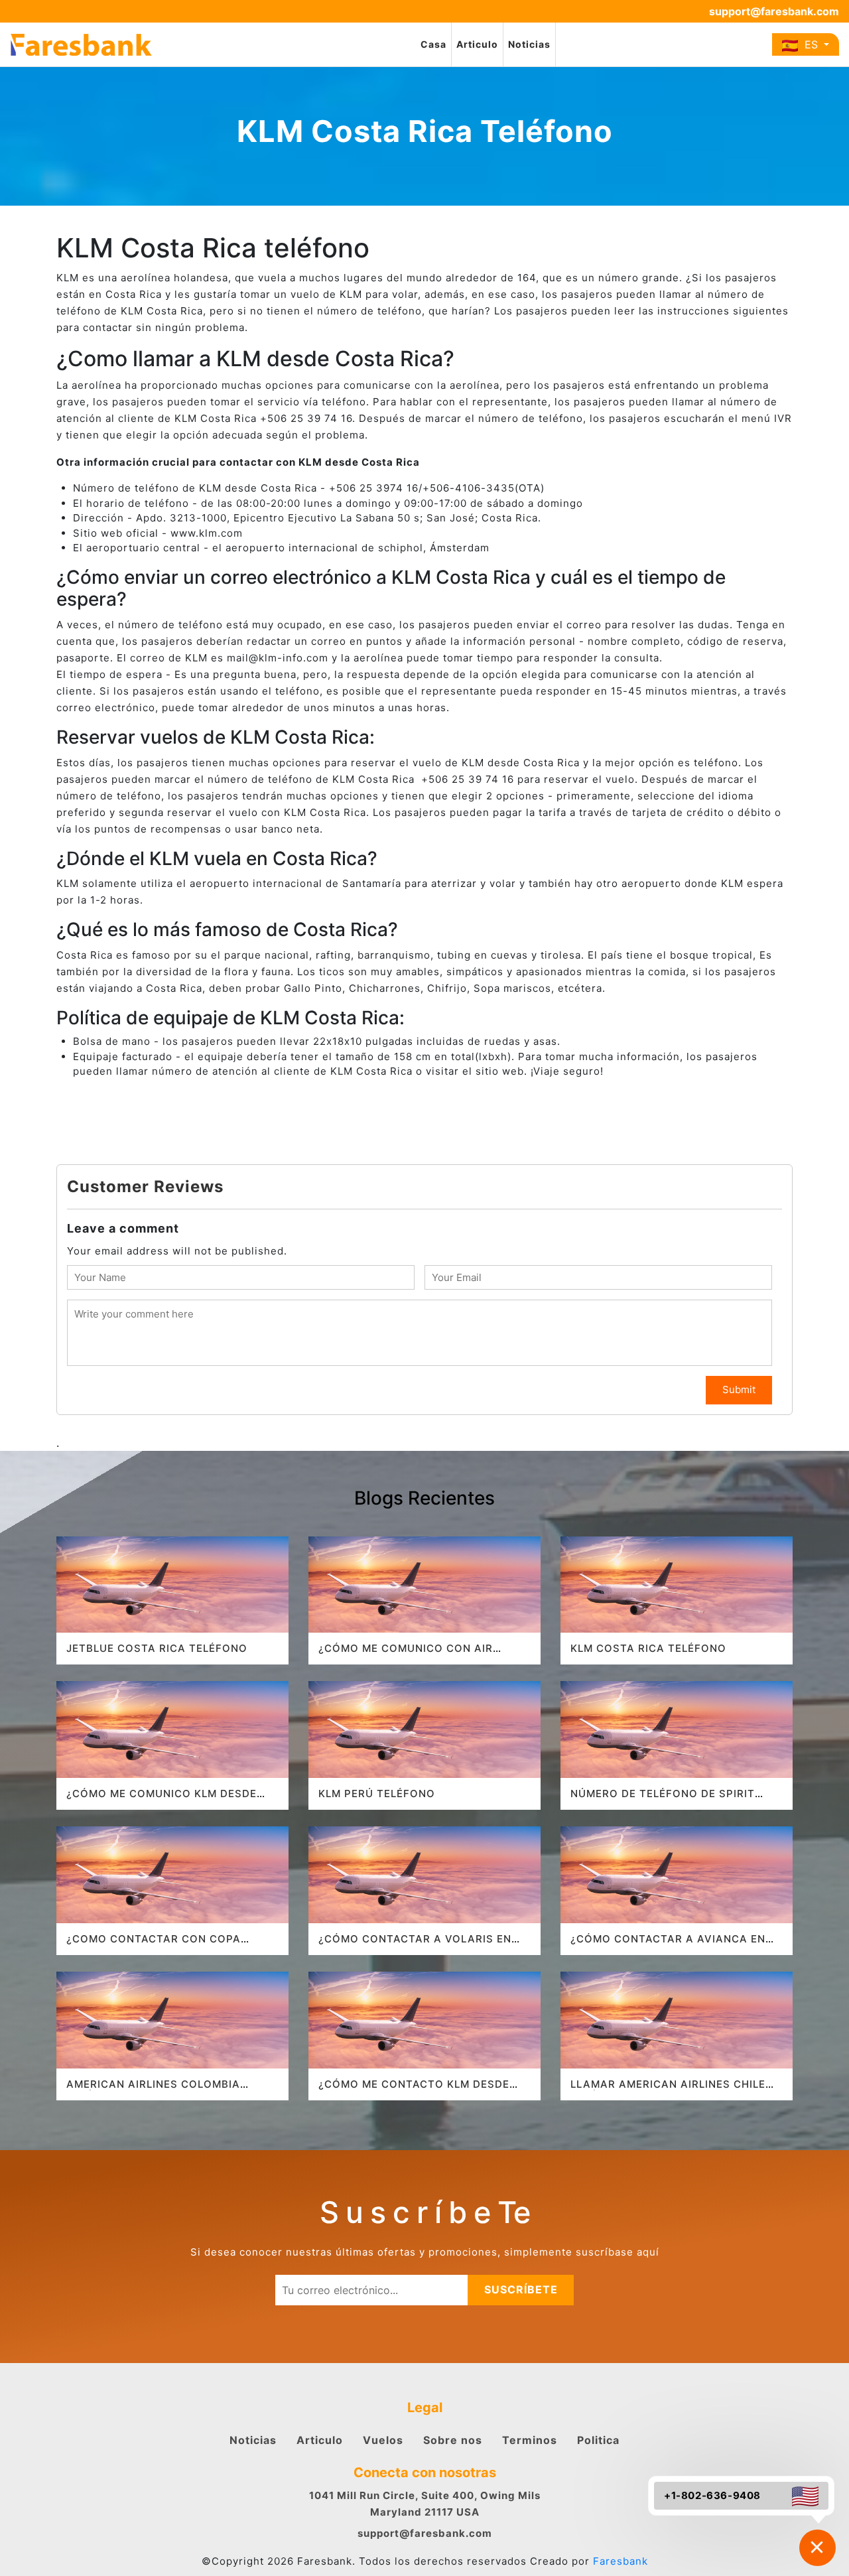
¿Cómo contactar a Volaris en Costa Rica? (415, 1945)
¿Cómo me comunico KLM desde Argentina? (162, 1799)
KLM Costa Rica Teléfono (648, 1648)
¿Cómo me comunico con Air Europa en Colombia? (406, 1654)
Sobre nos (453, 2440)
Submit (739, 1390)
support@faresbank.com (774, 11)
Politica (598, 2440)
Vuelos (383, 2440)
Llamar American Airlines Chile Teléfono (668, 2090)
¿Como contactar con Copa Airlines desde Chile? (154, 1945)
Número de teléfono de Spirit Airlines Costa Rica (663, 1799)
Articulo (477, 44)
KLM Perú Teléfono (377, 1794)
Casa (433, 44)
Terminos (530, 2440)
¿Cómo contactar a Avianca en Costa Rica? (668, 1945)
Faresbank (620, 2561)
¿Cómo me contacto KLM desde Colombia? (414, 2090)
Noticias (529, 44)
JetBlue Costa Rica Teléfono (157, 1648)
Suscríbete (521, 2289)
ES (810, 44)
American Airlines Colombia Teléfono (153, 2090)
